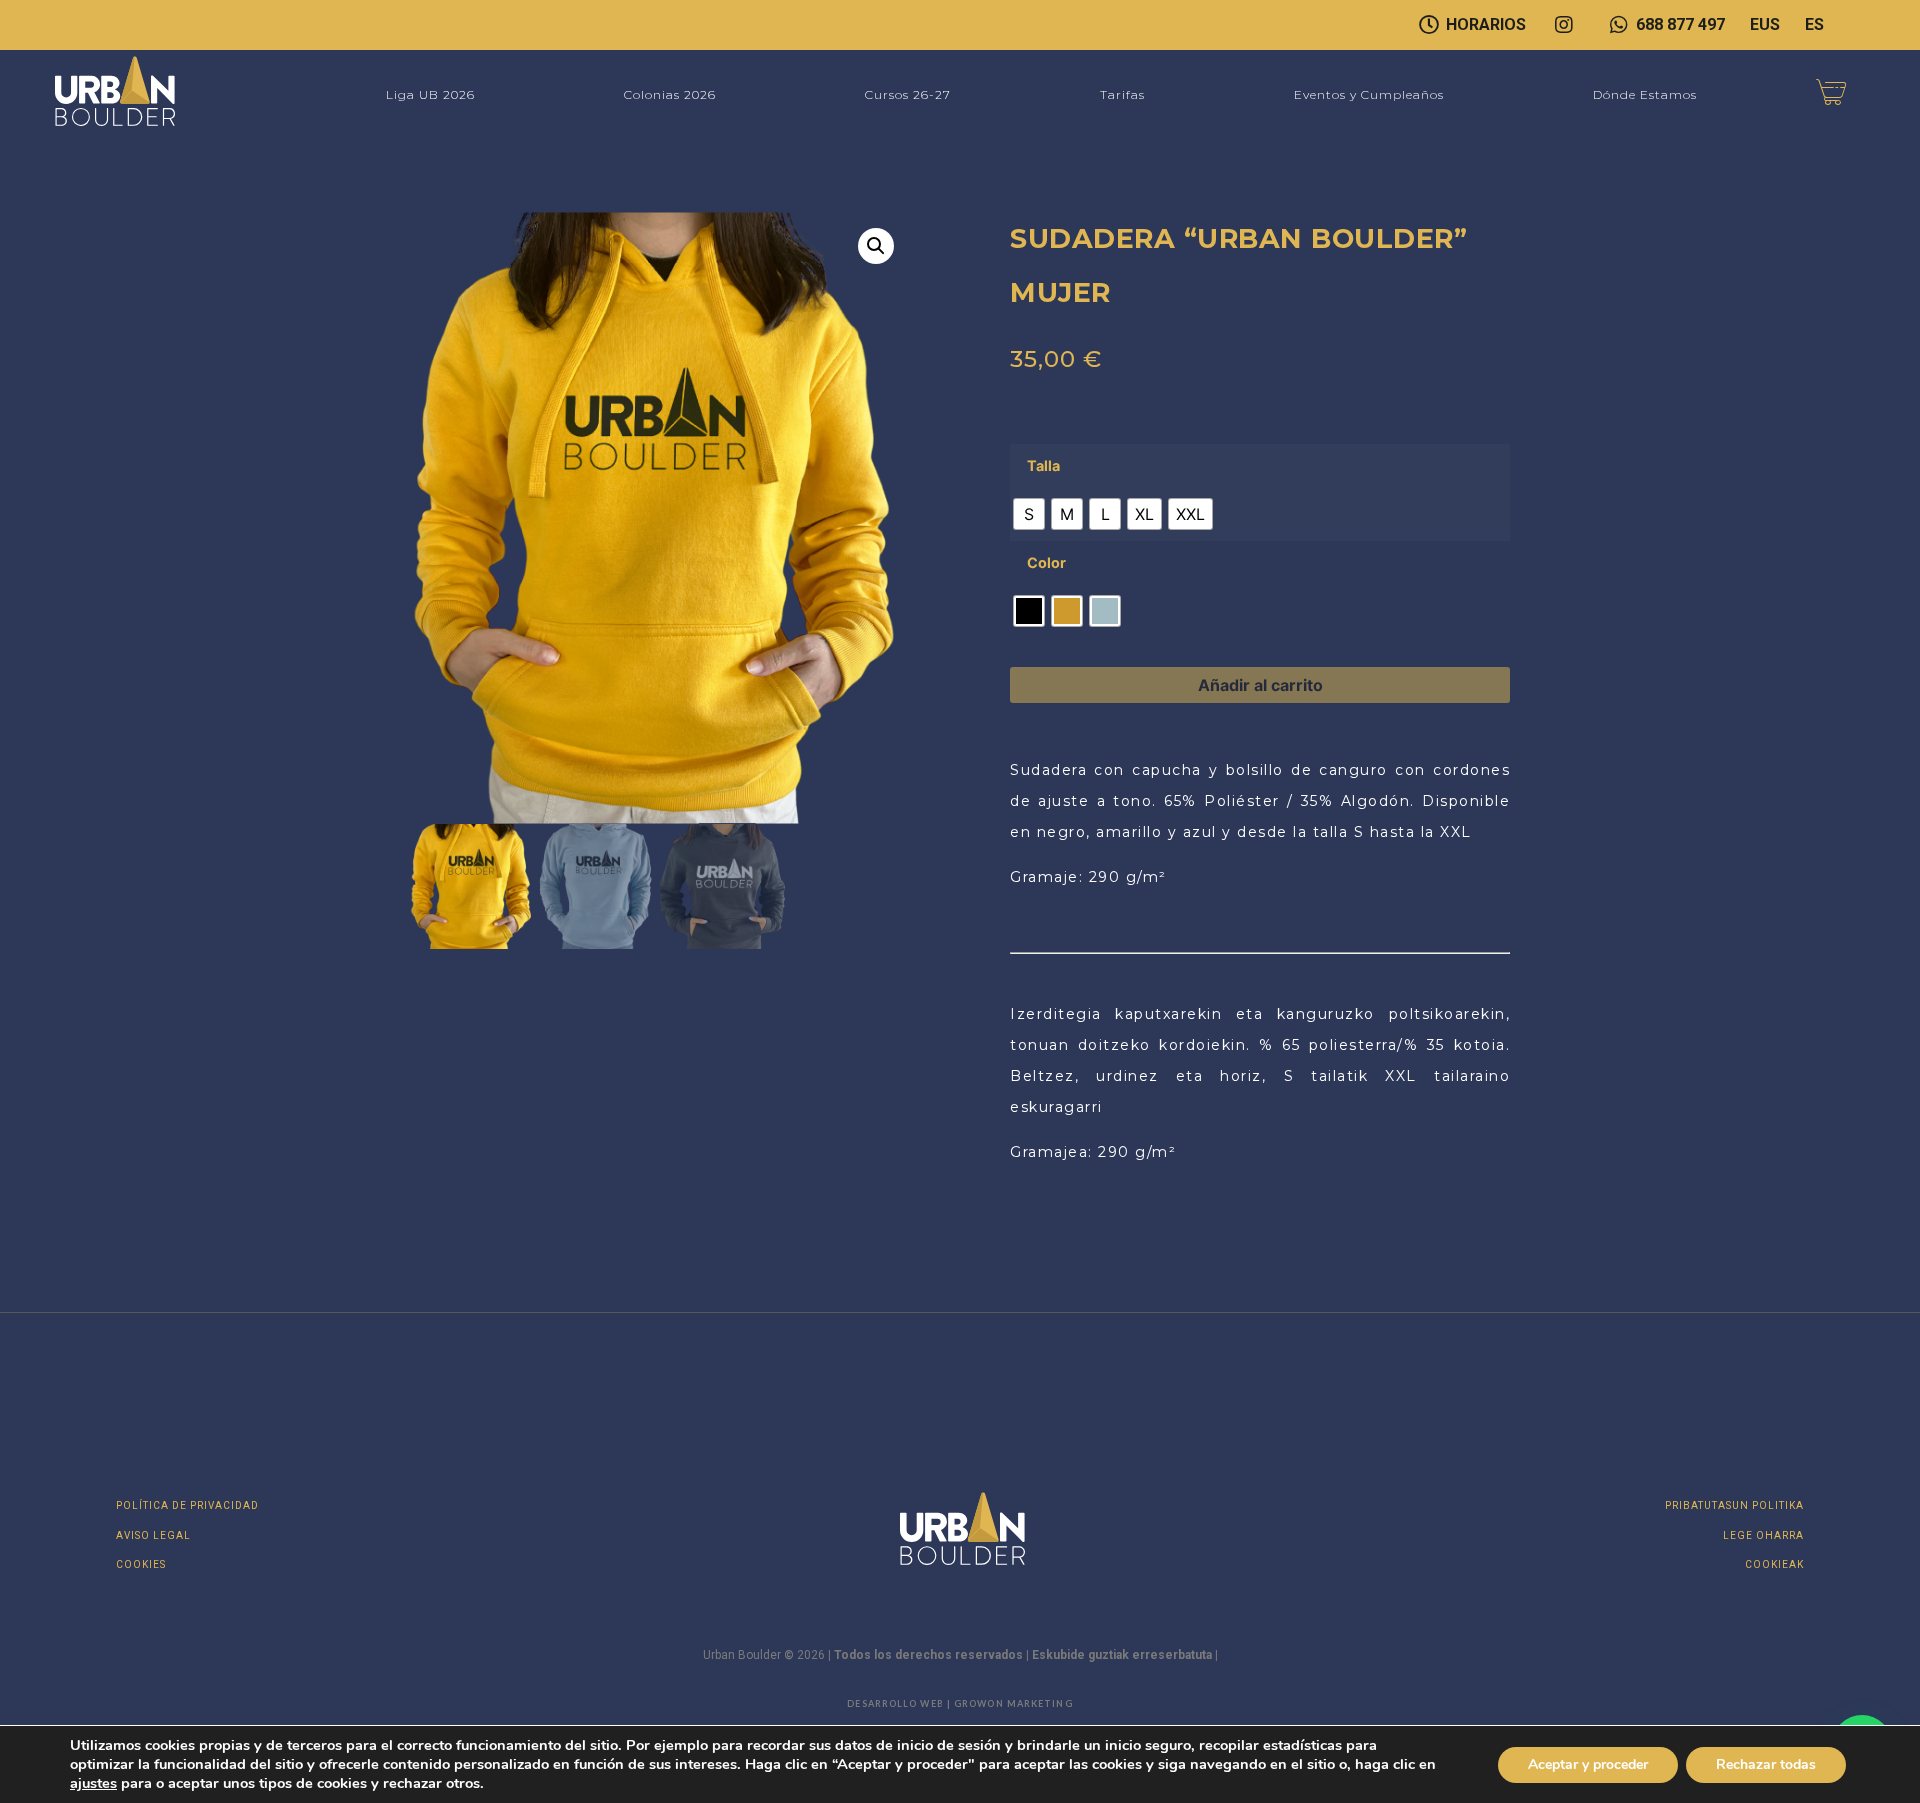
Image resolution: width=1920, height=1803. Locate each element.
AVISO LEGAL (153, 1535)
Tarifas (1122, 94)
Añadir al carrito (1260, 685)
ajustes (93, 1783)
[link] (93, 1783)
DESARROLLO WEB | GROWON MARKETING (959, 1703)
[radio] (1029, 514)
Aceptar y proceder (1588, 1764)
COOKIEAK (1774, 1564)
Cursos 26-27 (908, 94)
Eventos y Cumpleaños (1369, 94)
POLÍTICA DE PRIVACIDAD (187, 1505)
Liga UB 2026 (430, 94)
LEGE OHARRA (1763, 1535)
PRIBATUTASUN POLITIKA (1734, 1505)
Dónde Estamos (1645, 94)
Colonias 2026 (670, 94)
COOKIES (141, 1564)
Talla (1043, 466)
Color (1046, 563)
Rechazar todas (1766, 1764)
